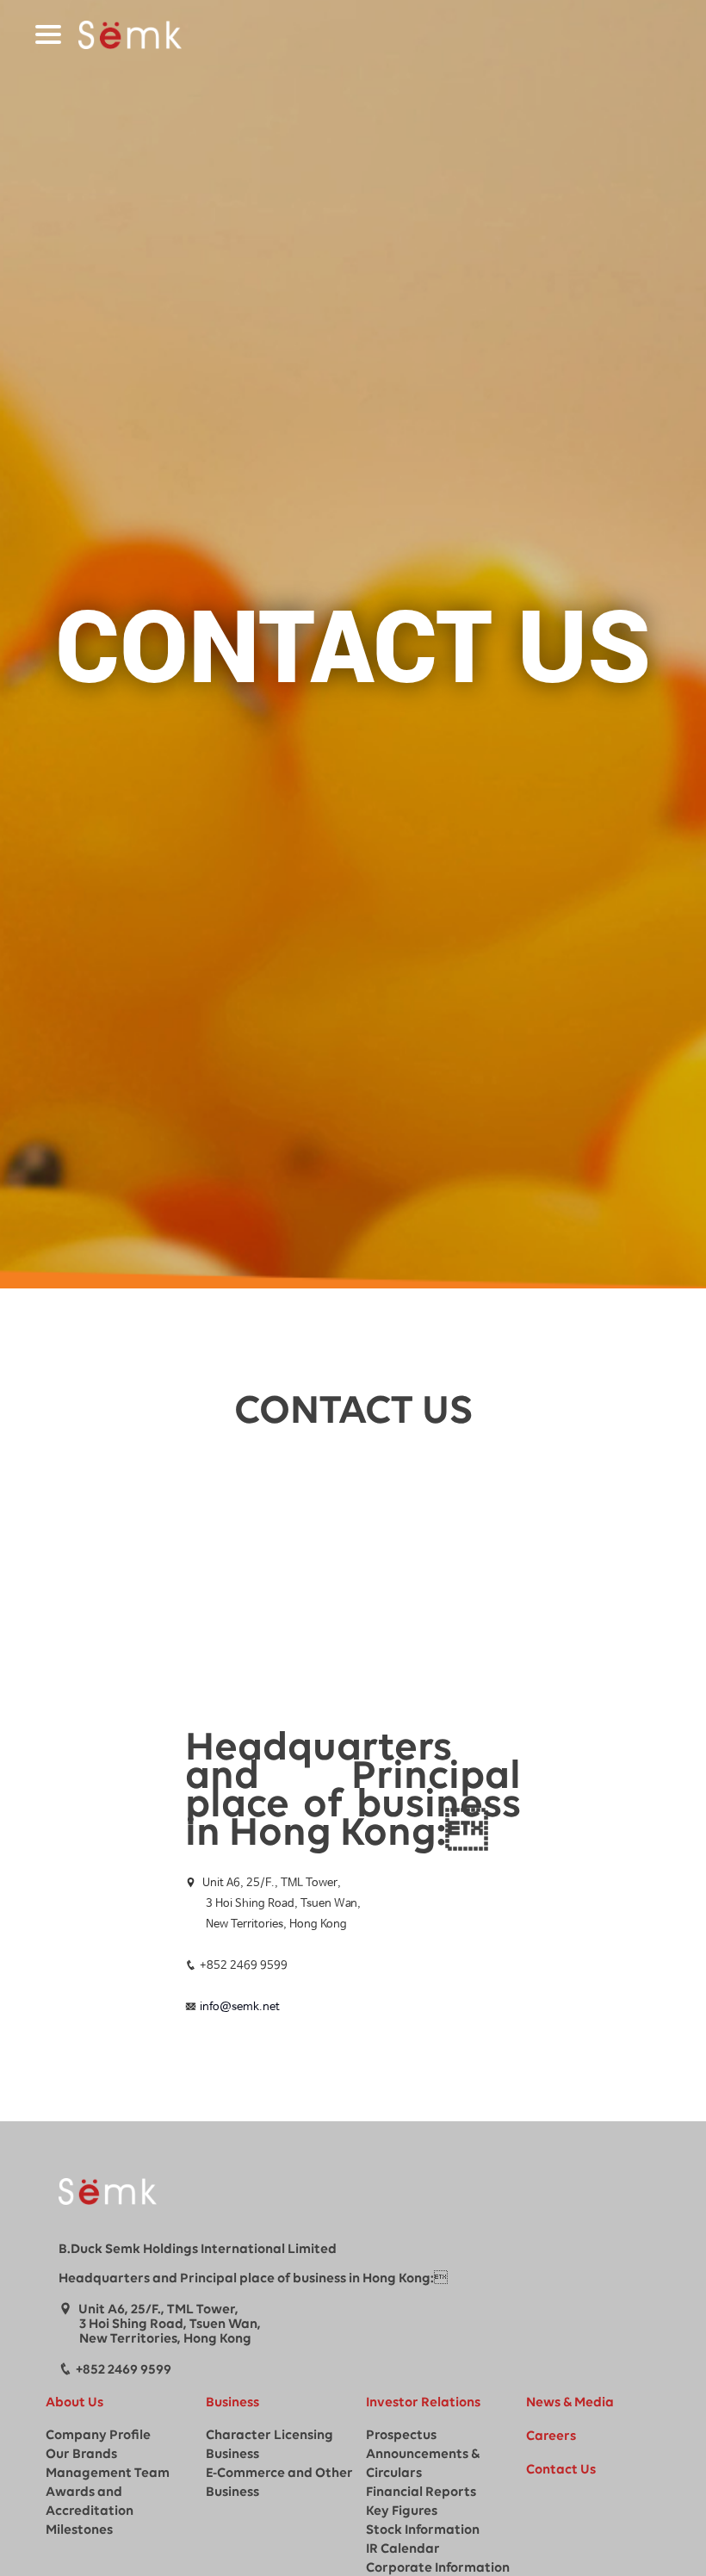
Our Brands (81, 2455)
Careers (551, 2436)
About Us (74, 2403)
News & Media (570, 2403)
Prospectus (401, 2436)
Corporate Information (438, 2568)
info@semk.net (240, 2007)
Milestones (79, 2530)
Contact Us (561, 2470)
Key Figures (402, 2511)
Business (232, 2403)
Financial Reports (421, 2492)
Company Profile (98, 2436)
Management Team (108, 2474)
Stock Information (423, 2530)
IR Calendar (403, 2549)
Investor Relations (423, 2403)
